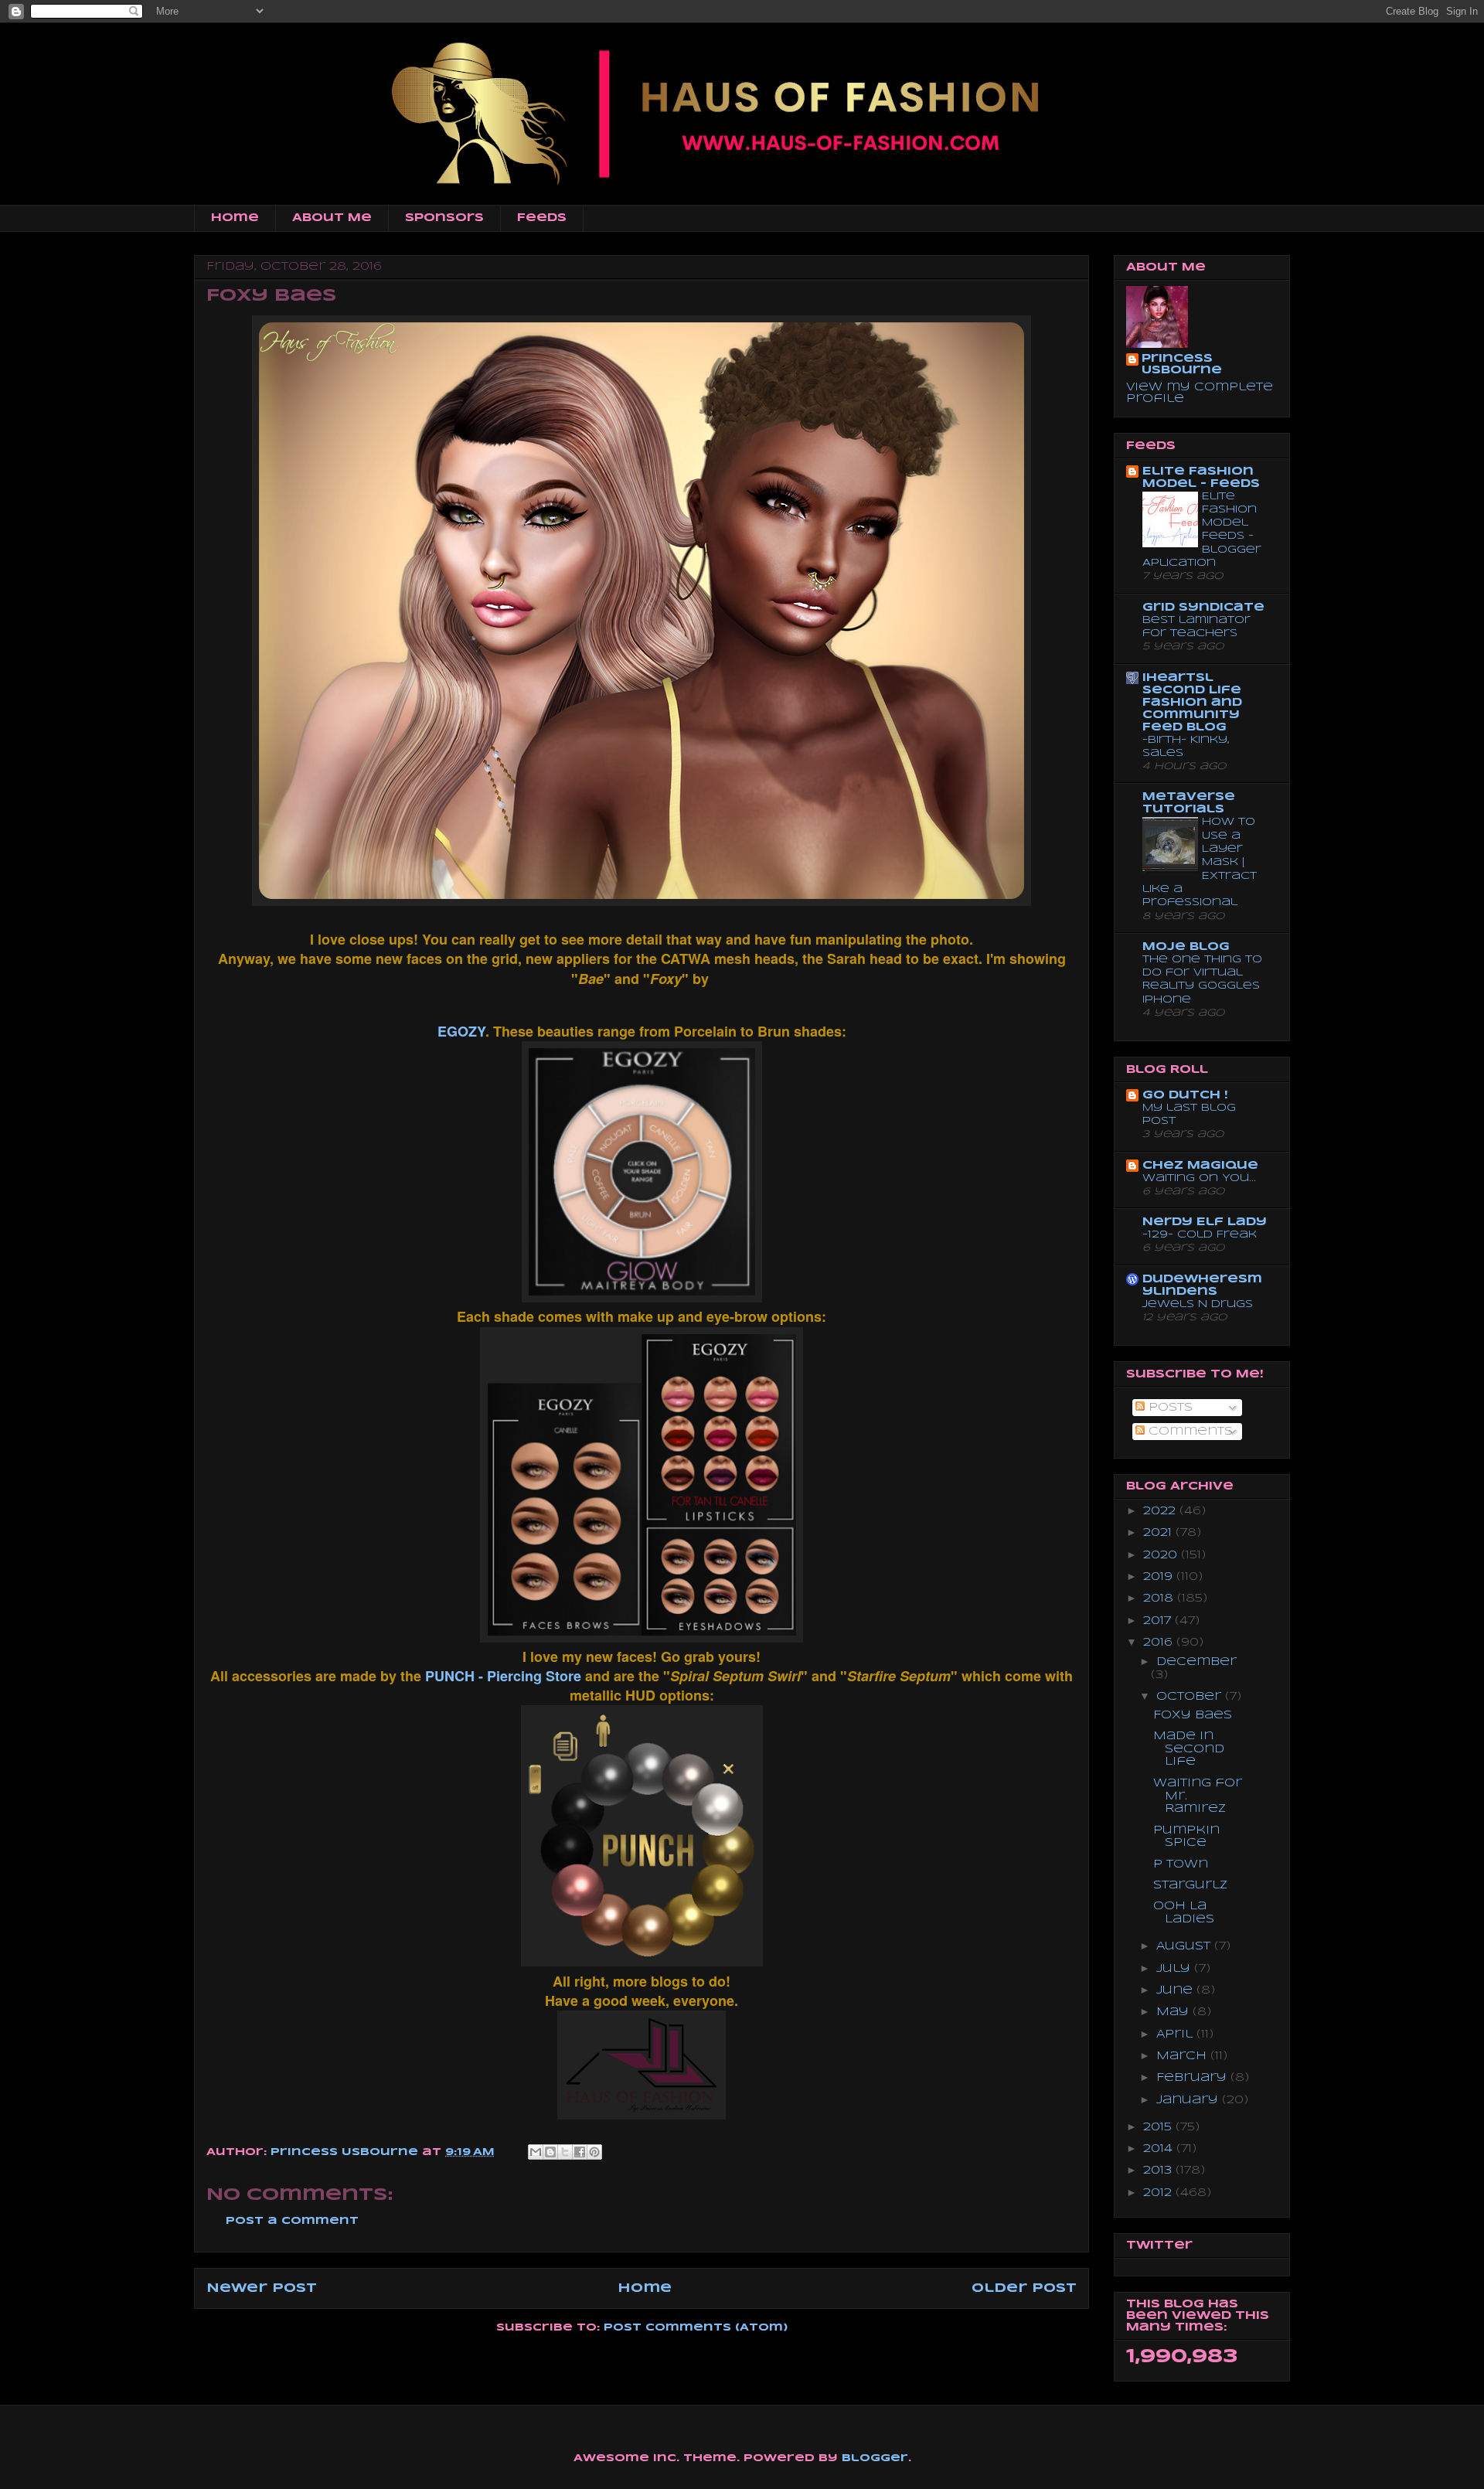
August (1185, 1946)
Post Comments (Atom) (696, 2328)
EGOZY (461, 1031)
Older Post (1024, 2288)
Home (235, 218)
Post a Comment (292, 2221)
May (1174, 2012)
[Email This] (536, 2152)
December (1196, 1662)
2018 (1160, 1599)
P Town (1181, 1864)
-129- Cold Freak (1200, 1235)
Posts (1169, 1408)
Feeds (542, 218)
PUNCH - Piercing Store (503, 1676)
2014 (1160, 2149)
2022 (1161, 1511)
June (1176, 1990)
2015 (1159, 2127)
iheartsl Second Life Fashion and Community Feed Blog (1192, 703)
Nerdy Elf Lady (1205, 1222)
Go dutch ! (1185, 1095)
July (1175, 1969)
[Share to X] (565, 2152)
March (1183, 2056)
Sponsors (444, 218)
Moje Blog (1186, 947)
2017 (1159, 1621)
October (1191, 1697)
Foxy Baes (1193, 1715)
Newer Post (262, 2288)
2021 (1159, 1533)
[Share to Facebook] (580, 2152)
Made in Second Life (1189, 1749)
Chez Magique (1200, 1166)
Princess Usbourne (346, 2152)
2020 (1162, 1555)
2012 (1159, 2193)
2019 (1160, 1577)
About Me (332, 218)
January (1189, 2100)
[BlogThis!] (550, 2152)
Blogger (875, 2458)
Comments (1189, 1432)
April (1176, 2034)
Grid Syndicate (1203, 608)
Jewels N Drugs (1198, 1304)
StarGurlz (1190, 1885)
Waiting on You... (1199, 1178)
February (1193, 2078)
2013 (1159, 2171)
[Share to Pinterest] (594, 2152)
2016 (1160, 1643)
